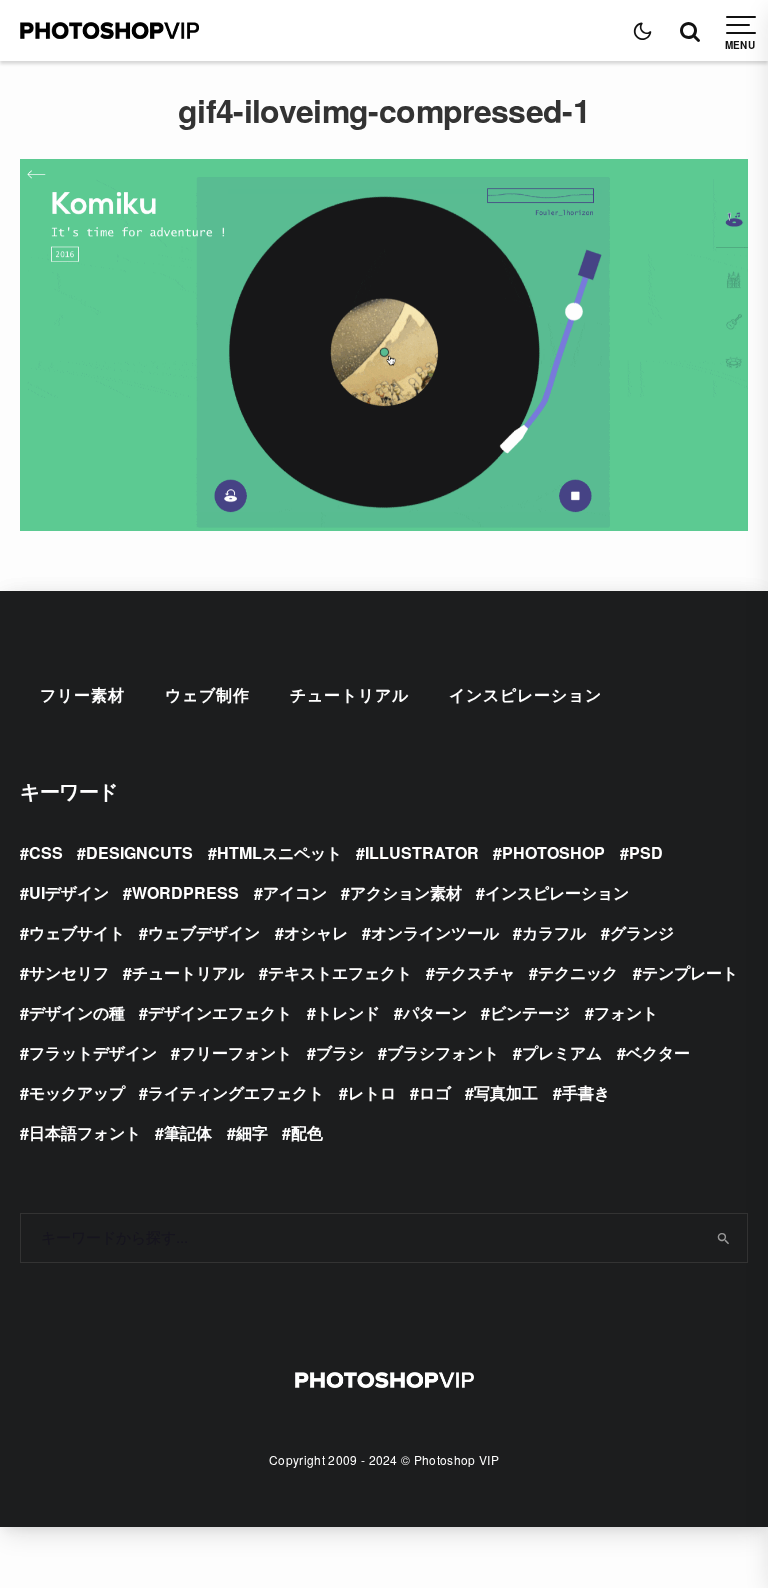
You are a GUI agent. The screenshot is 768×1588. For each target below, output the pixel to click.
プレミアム (562, 1052)
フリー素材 (82, 694)
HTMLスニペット (279, 852)
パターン (435, 1012)
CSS (46, 852)
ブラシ (340, 1052)
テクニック (578, 972)
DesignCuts (139, 852)
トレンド (348, 1012)
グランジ (642, 932)
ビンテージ (530, 1012)
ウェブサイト (77, 932)
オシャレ (316, 932)
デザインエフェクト (220, 1012)
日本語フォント (85, 1132)
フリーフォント (236, 1052)
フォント (626, 1012)
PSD (646, 852)
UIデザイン (69, 892)
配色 (307, 1132)
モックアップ (77, 1092)
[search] (724, 1238)
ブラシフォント (443, 1052)
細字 (252, 1132)
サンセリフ (69, 972)
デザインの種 (77, 1012)
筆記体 (188, 1132)
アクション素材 (406, 892)
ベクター (658, 1052)
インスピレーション (525, 694)
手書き (586, 1092)
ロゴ (435, 1092)
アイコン (295, 892)
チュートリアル (349, 694)
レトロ (372, 1092)
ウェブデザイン (204, 932)
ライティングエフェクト (236, 1092)
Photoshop (553, 852)
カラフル (554, 932)
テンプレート (690, 972)
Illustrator (422, 852)
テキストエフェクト (340, 972)
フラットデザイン (93, 1052)
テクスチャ (475, 972)
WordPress (185, 892)
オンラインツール (435, 932)
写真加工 (506, 1092)
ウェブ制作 (207, 694)
